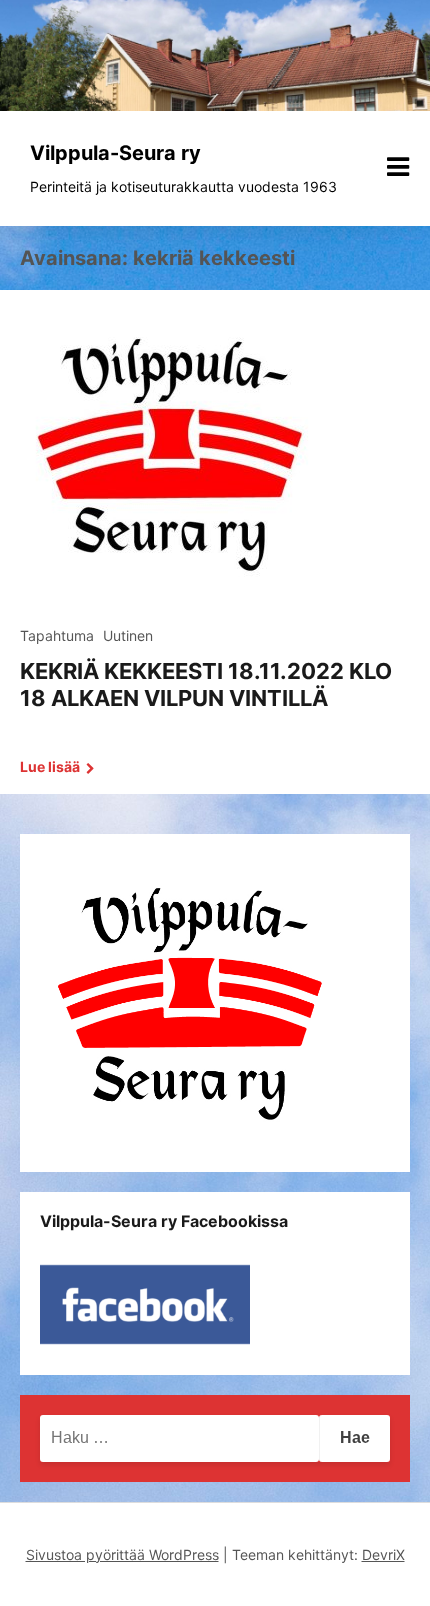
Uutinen (128, 635)
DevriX (383, 1554)
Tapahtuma (57, 635)
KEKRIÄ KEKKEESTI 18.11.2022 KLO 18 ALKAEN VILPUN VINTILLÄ (206, 684)
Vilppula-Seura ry (115, 153)
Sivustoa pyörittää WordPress (122, 1554)
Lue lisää (51, 766)
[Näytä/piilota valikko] (398, 167)
